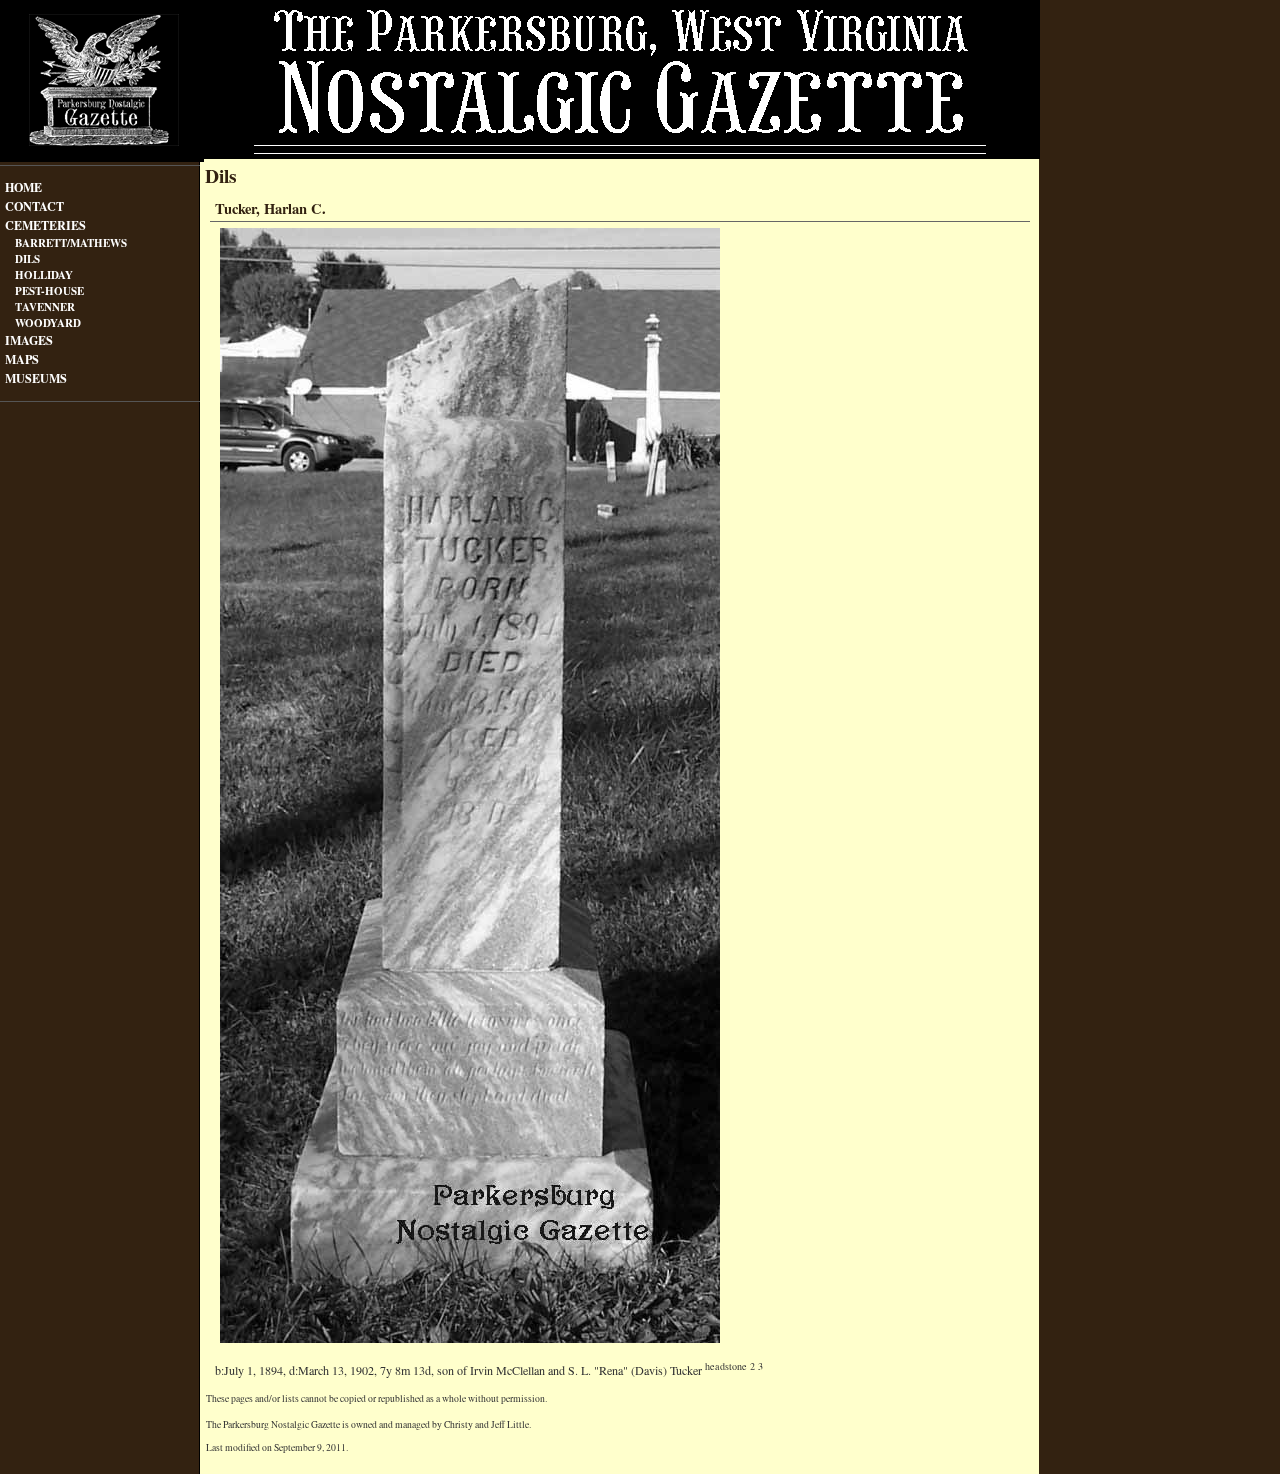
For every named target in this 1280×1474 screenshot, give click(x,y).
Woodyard (48, 322)
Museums (36, 376)
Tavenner (45, 306)
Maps (22, 357)
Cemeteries (45, 223)
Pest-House (49, 290)
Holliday (44, 274)
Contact (34, 204)
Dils (27, 258)
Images (29, 338)
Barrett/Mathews (71, 242)
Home (23, 185)
